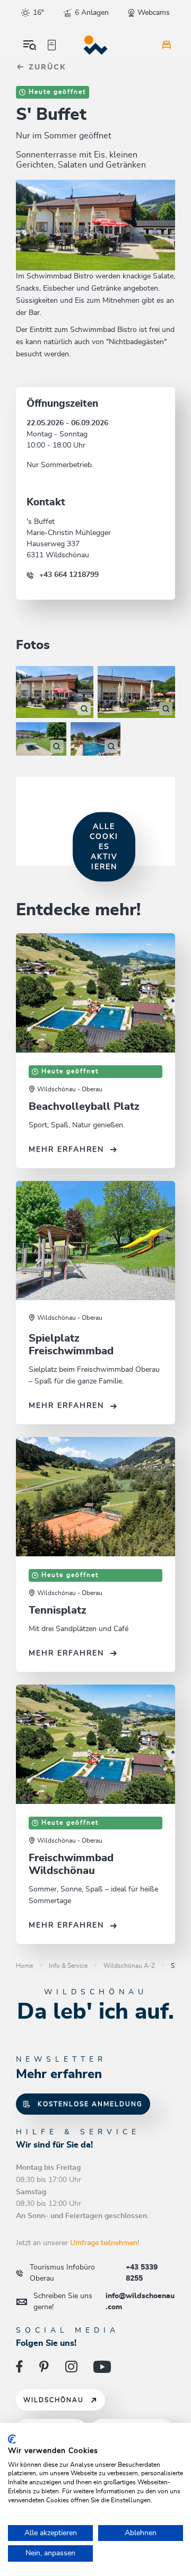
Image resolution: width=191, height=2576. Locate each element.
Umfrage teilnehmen (104, 2243)
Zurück (46, 67)
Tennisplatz (58, 1610)
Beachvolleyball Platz (84, 1107)
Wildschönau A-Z (129, 1966)
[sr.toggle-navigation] (30, 45)
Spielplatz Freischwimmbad (71, 1345)
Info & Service (68, 1966)
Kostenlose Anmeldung (90, 2104)
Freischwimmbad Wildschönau (71, 1864)
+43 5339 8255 (94, 2273)
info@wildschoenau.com (104, 2302)
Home (24, 1966)
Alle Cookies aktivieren (104, 847)
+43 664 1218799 (69, 575)
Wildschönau (54, 2400)
